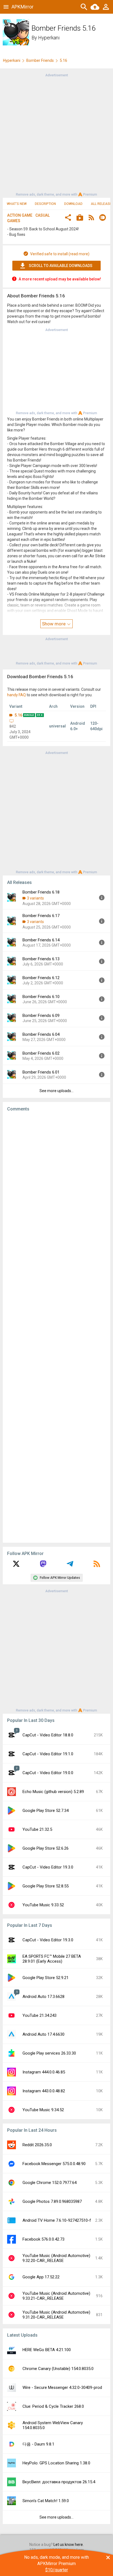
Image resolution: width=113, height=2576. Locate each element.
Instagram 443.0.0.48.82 (44, 2091)
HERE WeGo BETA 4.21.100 (47, 2350)
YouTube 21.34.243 (39, 2015)
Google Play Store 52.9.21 (46, 1978)
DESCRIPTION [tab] (45, 204)
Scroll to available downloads (61, 266)
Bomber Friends (40, 60)
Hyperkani (49, 38)
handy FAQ (16, 695)
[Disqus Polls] (56, 1185)
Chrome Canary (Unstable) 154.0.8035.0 (58, 2369)
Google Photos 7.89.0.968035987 (52, 2201)
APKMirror (22, 7)
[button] (68, 218)
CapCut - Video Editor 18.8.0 (48, 1735)
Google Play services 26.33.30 (49, 2053)
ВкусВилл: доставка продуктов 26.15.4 (59, 2482)
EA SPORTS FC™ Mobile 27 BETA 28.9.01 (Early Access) (52, 1959)
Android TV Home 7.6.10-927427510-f (57, 2220)
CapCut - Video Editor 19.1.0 (48, 1754)
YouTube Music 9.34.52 (43, 2110)
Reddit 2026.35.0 (37, 2145)
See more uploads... (56, 1091)
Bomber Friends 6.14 (41, 940)
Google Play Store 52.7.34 (46, 1811)
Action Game (20, 215)
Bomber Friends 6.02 (41, 1053)
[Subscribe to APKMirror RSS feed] (97, 1566)
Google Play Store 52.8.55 (46, 1886)
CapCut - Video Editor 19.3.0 (48, 1867)
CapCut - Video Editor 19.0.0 (48, 1773)
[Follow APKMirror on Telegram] (70, 1566)
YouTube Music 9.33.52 (43, 1905)
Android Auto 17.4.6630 (43, 2034)
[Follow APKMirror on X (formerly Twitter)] (16, 1566)
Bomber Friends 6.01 (41, 1072)
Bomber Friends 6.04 (41, 1034)
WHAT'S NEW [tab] (17, 204)
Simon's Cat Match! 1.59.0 (46, 2501)
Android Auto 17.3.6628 (43, 1997)
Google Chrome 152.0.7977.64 (50, 2183)
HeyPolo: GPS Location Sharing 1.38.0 (56, 2463)
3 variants (35, 898)
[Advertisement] (56, 134)
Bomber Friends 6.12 (41, 978)
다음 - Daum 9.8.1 (38, 2444)
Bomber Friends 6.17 (41, 916)
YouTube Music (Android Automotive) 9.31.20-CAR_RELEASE (56, 2315)
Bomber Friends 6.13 (41, 959)
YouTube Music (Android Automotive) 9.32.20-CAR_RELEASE (56, 2258)
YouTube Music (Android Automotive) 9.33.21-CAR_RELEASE (56, 2296)
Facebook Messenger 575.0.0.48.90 (54, 2164)
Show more (54, 624)
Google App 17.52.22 (41, 2277)
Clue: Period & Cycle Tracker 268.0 (53, 2406)
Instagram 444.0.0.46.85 (44, 2072)
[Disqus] (56, 1327)
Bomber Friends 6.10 (41, 997)
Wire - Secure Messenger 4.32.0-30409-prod (62, 2388)
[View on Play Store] (80, 218)
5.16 (18, 715)
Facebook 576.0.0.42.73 (43, 2239)
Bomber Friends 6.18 (41, 892)
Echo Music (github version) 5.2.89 (53, 1792)
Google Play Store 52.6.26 (46, 1848)
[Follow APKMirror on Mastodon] (43, 1566)
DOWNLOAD (73, 204)
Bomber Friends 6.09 (41, 1016)
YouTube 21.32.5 (37, 1829)
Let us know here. (69, 2545)
